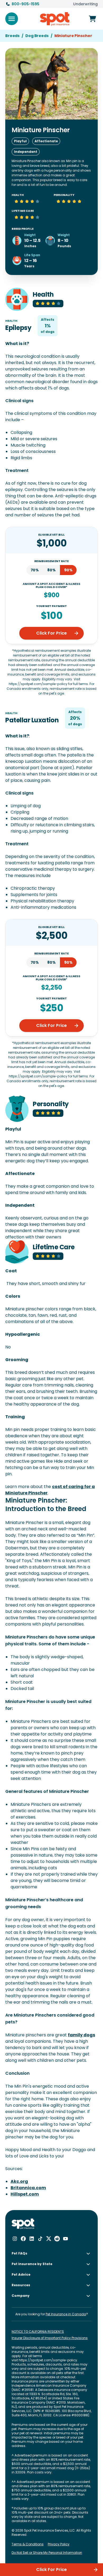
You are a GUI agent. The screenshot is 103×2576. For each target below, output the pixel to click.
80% (51, 570)
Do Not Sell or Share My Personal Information (47, 2553)
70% (35, 570)
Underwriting (85, 4)
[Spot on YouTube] (65, 2239)
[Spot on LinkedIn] (32, 2239)
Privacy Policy (59, 2544)
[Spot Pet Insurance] (23, 2224)
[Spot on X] (49, 2239)
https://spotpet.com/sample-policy (48, 2360)
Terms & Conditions (28, 2544)
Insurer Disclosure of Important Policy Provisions (50, 2338)
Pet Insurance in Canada (66, 2314)
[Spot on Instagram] (15, 2239)
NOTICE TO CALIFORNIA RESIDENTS (38, 2332)
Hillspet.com (25, 2194)
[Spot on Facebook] (23, 2239)
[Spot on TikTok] (40, 2239)
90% (68, 570)
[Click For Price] (92, 19)
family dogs (81, 2035)
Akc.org (19, 2181)
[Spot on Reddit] (57, 2239)
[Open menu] (12, 19)
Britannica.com (28, 2188)
